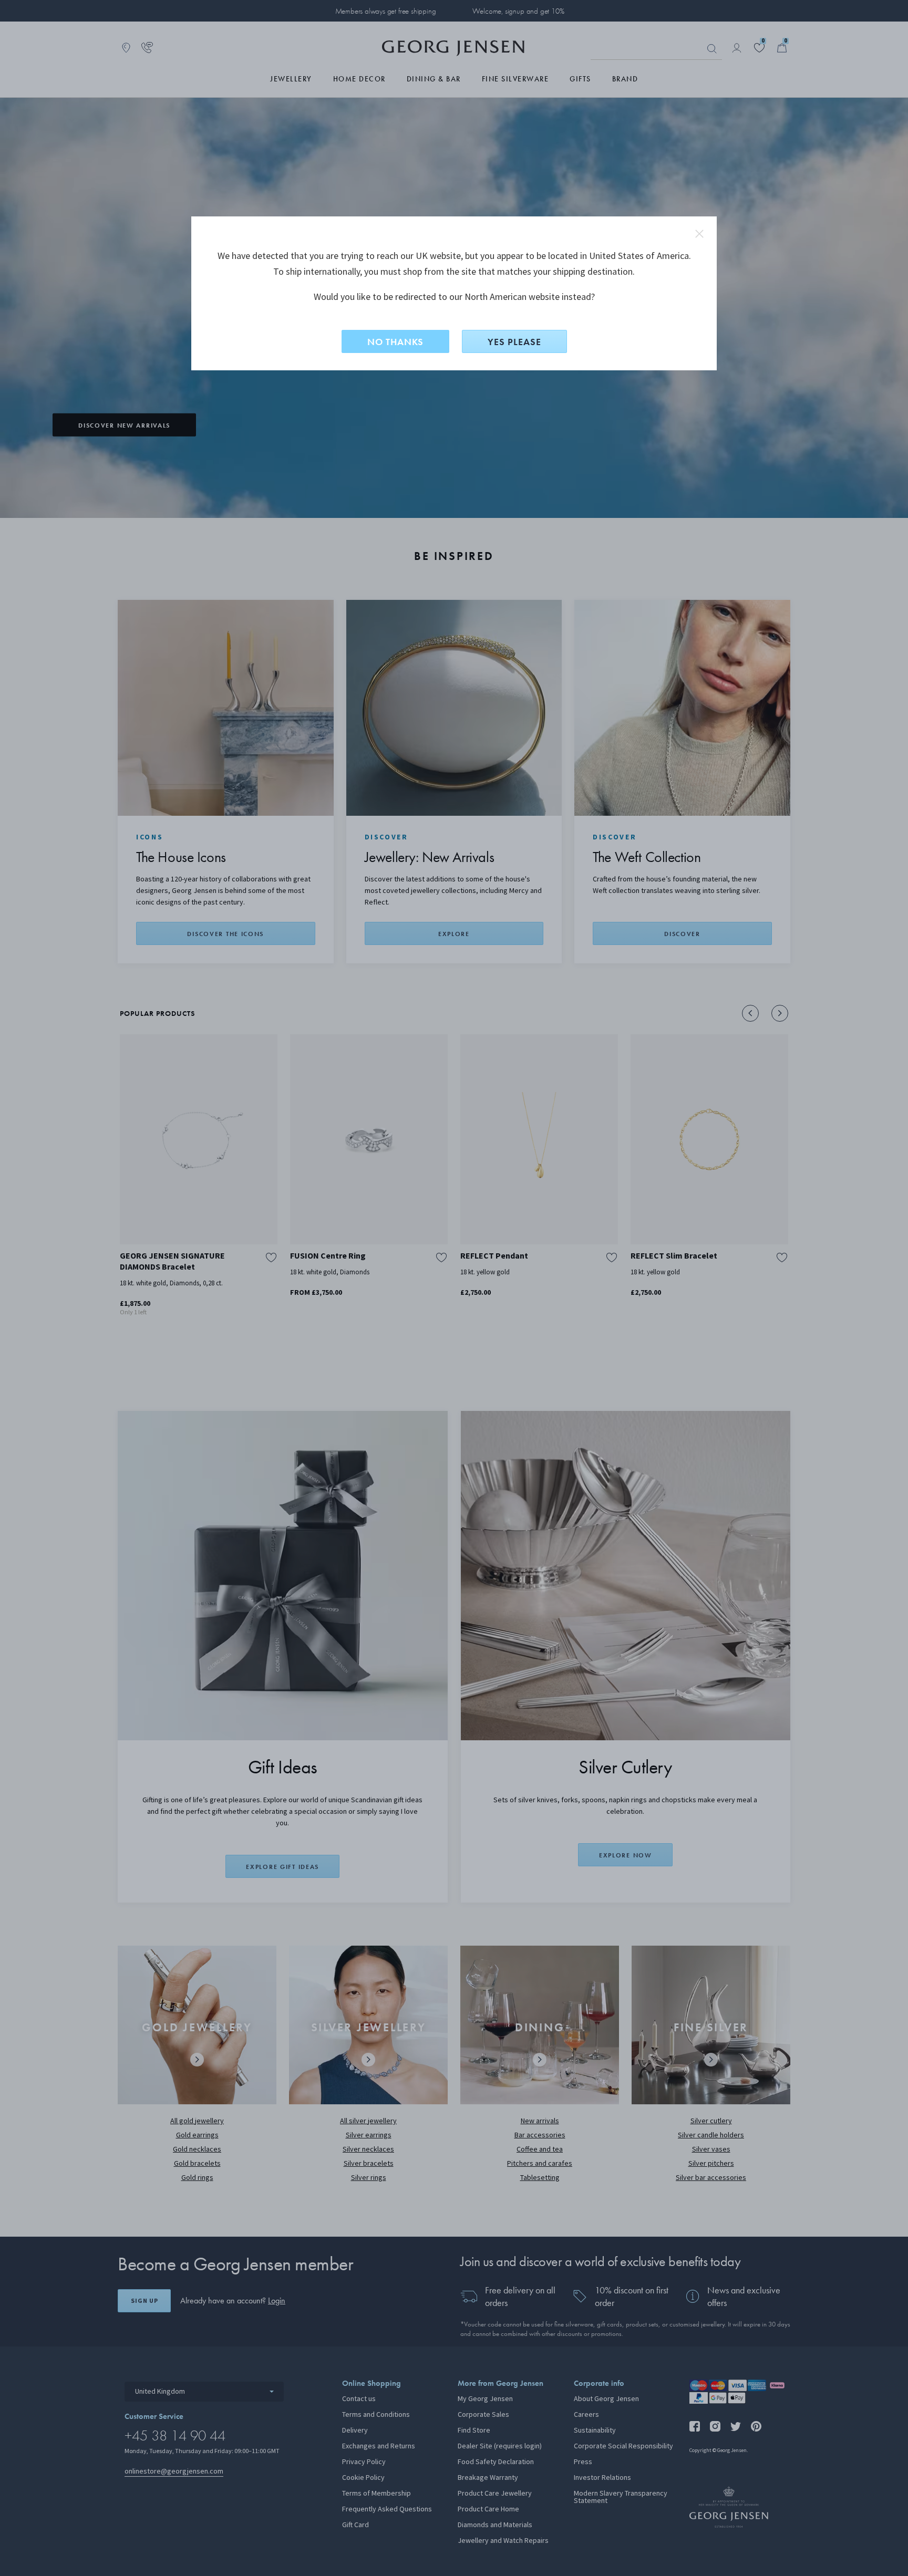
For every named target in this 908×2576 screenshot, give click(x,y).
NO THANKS (395, 342)
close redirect (699, 234)
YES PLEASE (514, 342)
